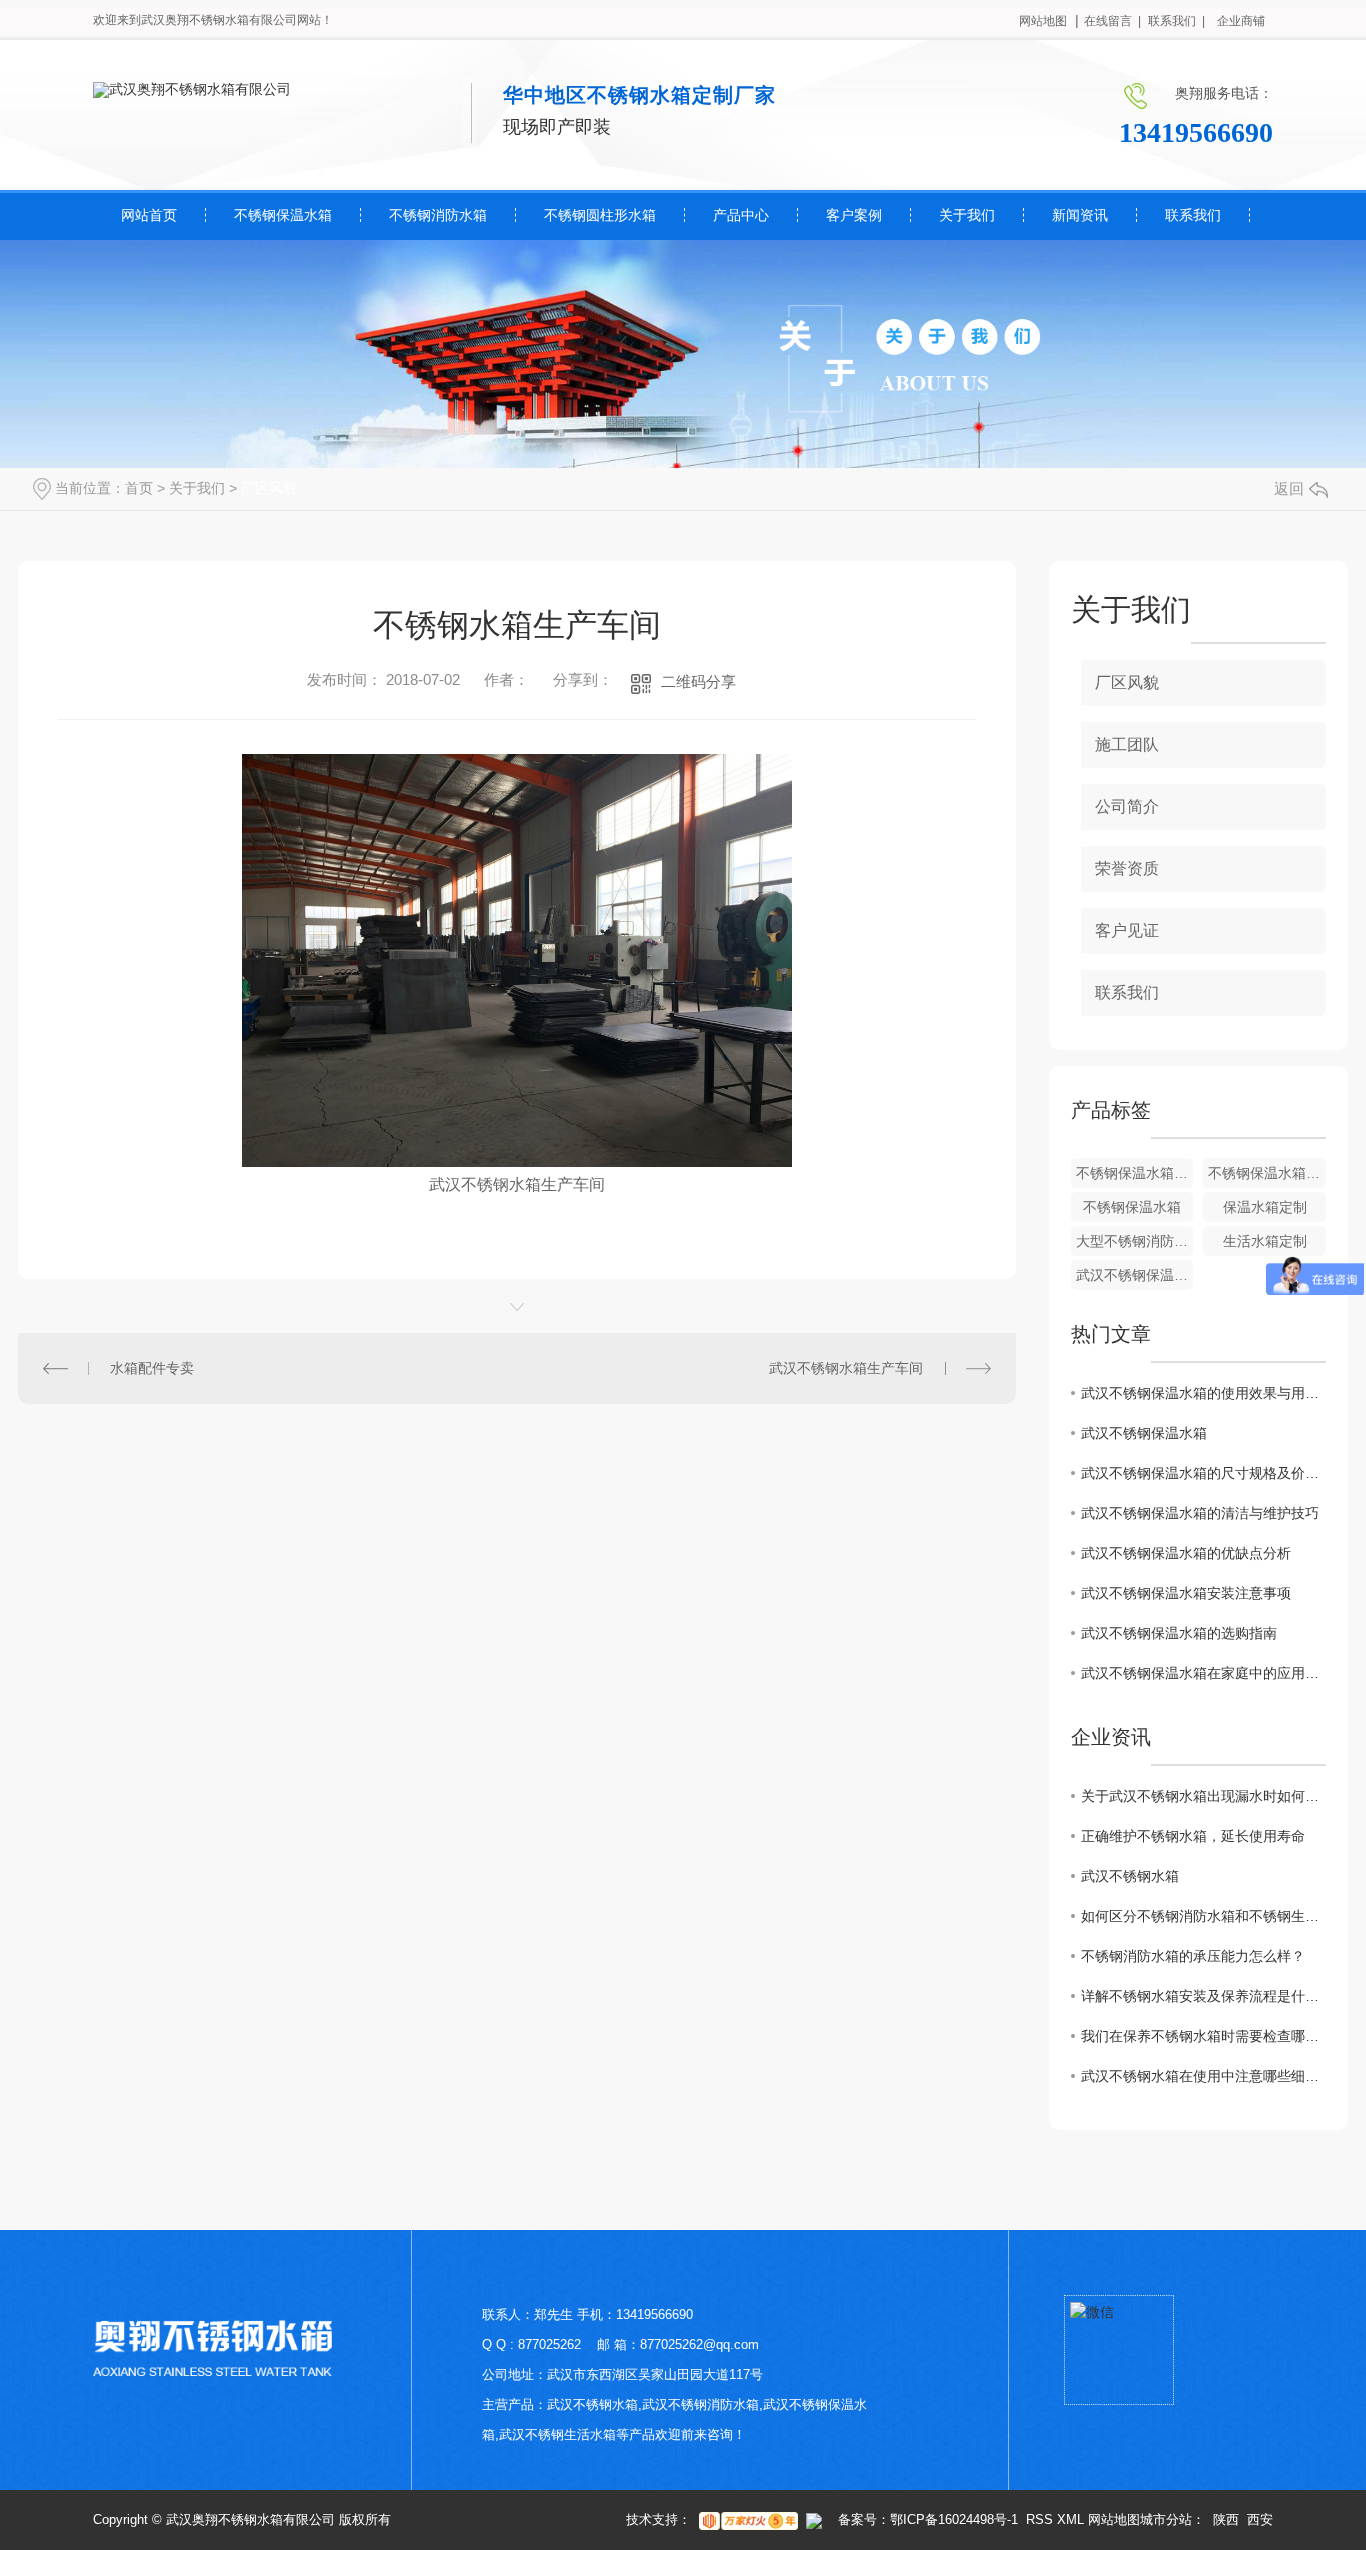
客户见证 (1127, 930)
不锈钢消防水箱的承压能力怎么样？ (1193, 1956)
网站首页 (149, 215)
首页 (139, 488)
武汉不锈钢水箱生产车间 (846, 1368)
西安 (1260, 2519)
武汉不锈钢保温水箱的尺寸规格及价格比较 (1203, 1473)
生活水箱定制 (1265, 1241)
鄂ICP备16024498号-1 (954, 2519)
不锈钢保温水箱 (283, 215)
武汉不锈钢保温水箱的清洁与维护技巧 (1200, 1513)
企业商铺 (1241, 21)
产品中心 (741, 215)
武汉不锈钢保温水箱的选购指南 (1179, 1633)
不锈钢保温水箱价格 (1135, 1173)
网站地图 (1043, 21)
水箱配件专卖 (152, 1368)
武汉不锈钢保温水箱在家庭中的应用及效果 (1203, 1673)
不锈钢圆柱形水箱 (600, 215)
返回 (1289, 488)
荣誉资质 (1127, 868)
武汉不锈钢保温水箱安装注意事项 (1186, 1593)
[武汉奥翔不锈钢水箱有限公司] (192, 89)
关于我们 (967, 215)
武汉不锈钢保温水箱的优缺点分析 (1186, 1553)
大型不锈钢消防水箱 (1135, 1241)
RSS (1039, 2519)
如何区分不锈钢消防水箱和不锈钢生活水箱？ (1203, 1916)
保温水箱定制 (1265, 1207)
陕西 (1226, 2519)
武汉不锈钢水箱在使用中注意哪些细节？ (1203, 2076)
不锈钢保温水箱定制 (1267, 1173)
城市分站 (1166, 2519)
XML (1070, 2519)
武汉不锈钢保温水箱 (1135, 1275)
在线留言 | (1112, 21)
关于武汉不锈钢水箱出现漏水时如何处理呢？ (1203, 1796)
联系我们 (1193, 215)
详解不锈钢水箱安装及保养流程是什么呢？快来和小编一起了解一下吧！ (1203, 1996)
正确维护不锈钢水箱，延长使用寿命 (1193, 1836)
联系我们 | (1176, 21)
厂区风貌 (269, 488)
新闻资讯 (1080, 215)
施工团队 (1127, 744)
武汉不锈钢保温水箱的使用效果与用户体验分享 (1203, 1393)
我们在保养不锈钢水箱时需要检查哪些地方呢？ (1203, 2036)
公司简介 (1127, 806)
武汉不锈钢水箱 (1130, 1876)
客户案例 (854, 215)
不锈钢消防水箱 (438, 215)
